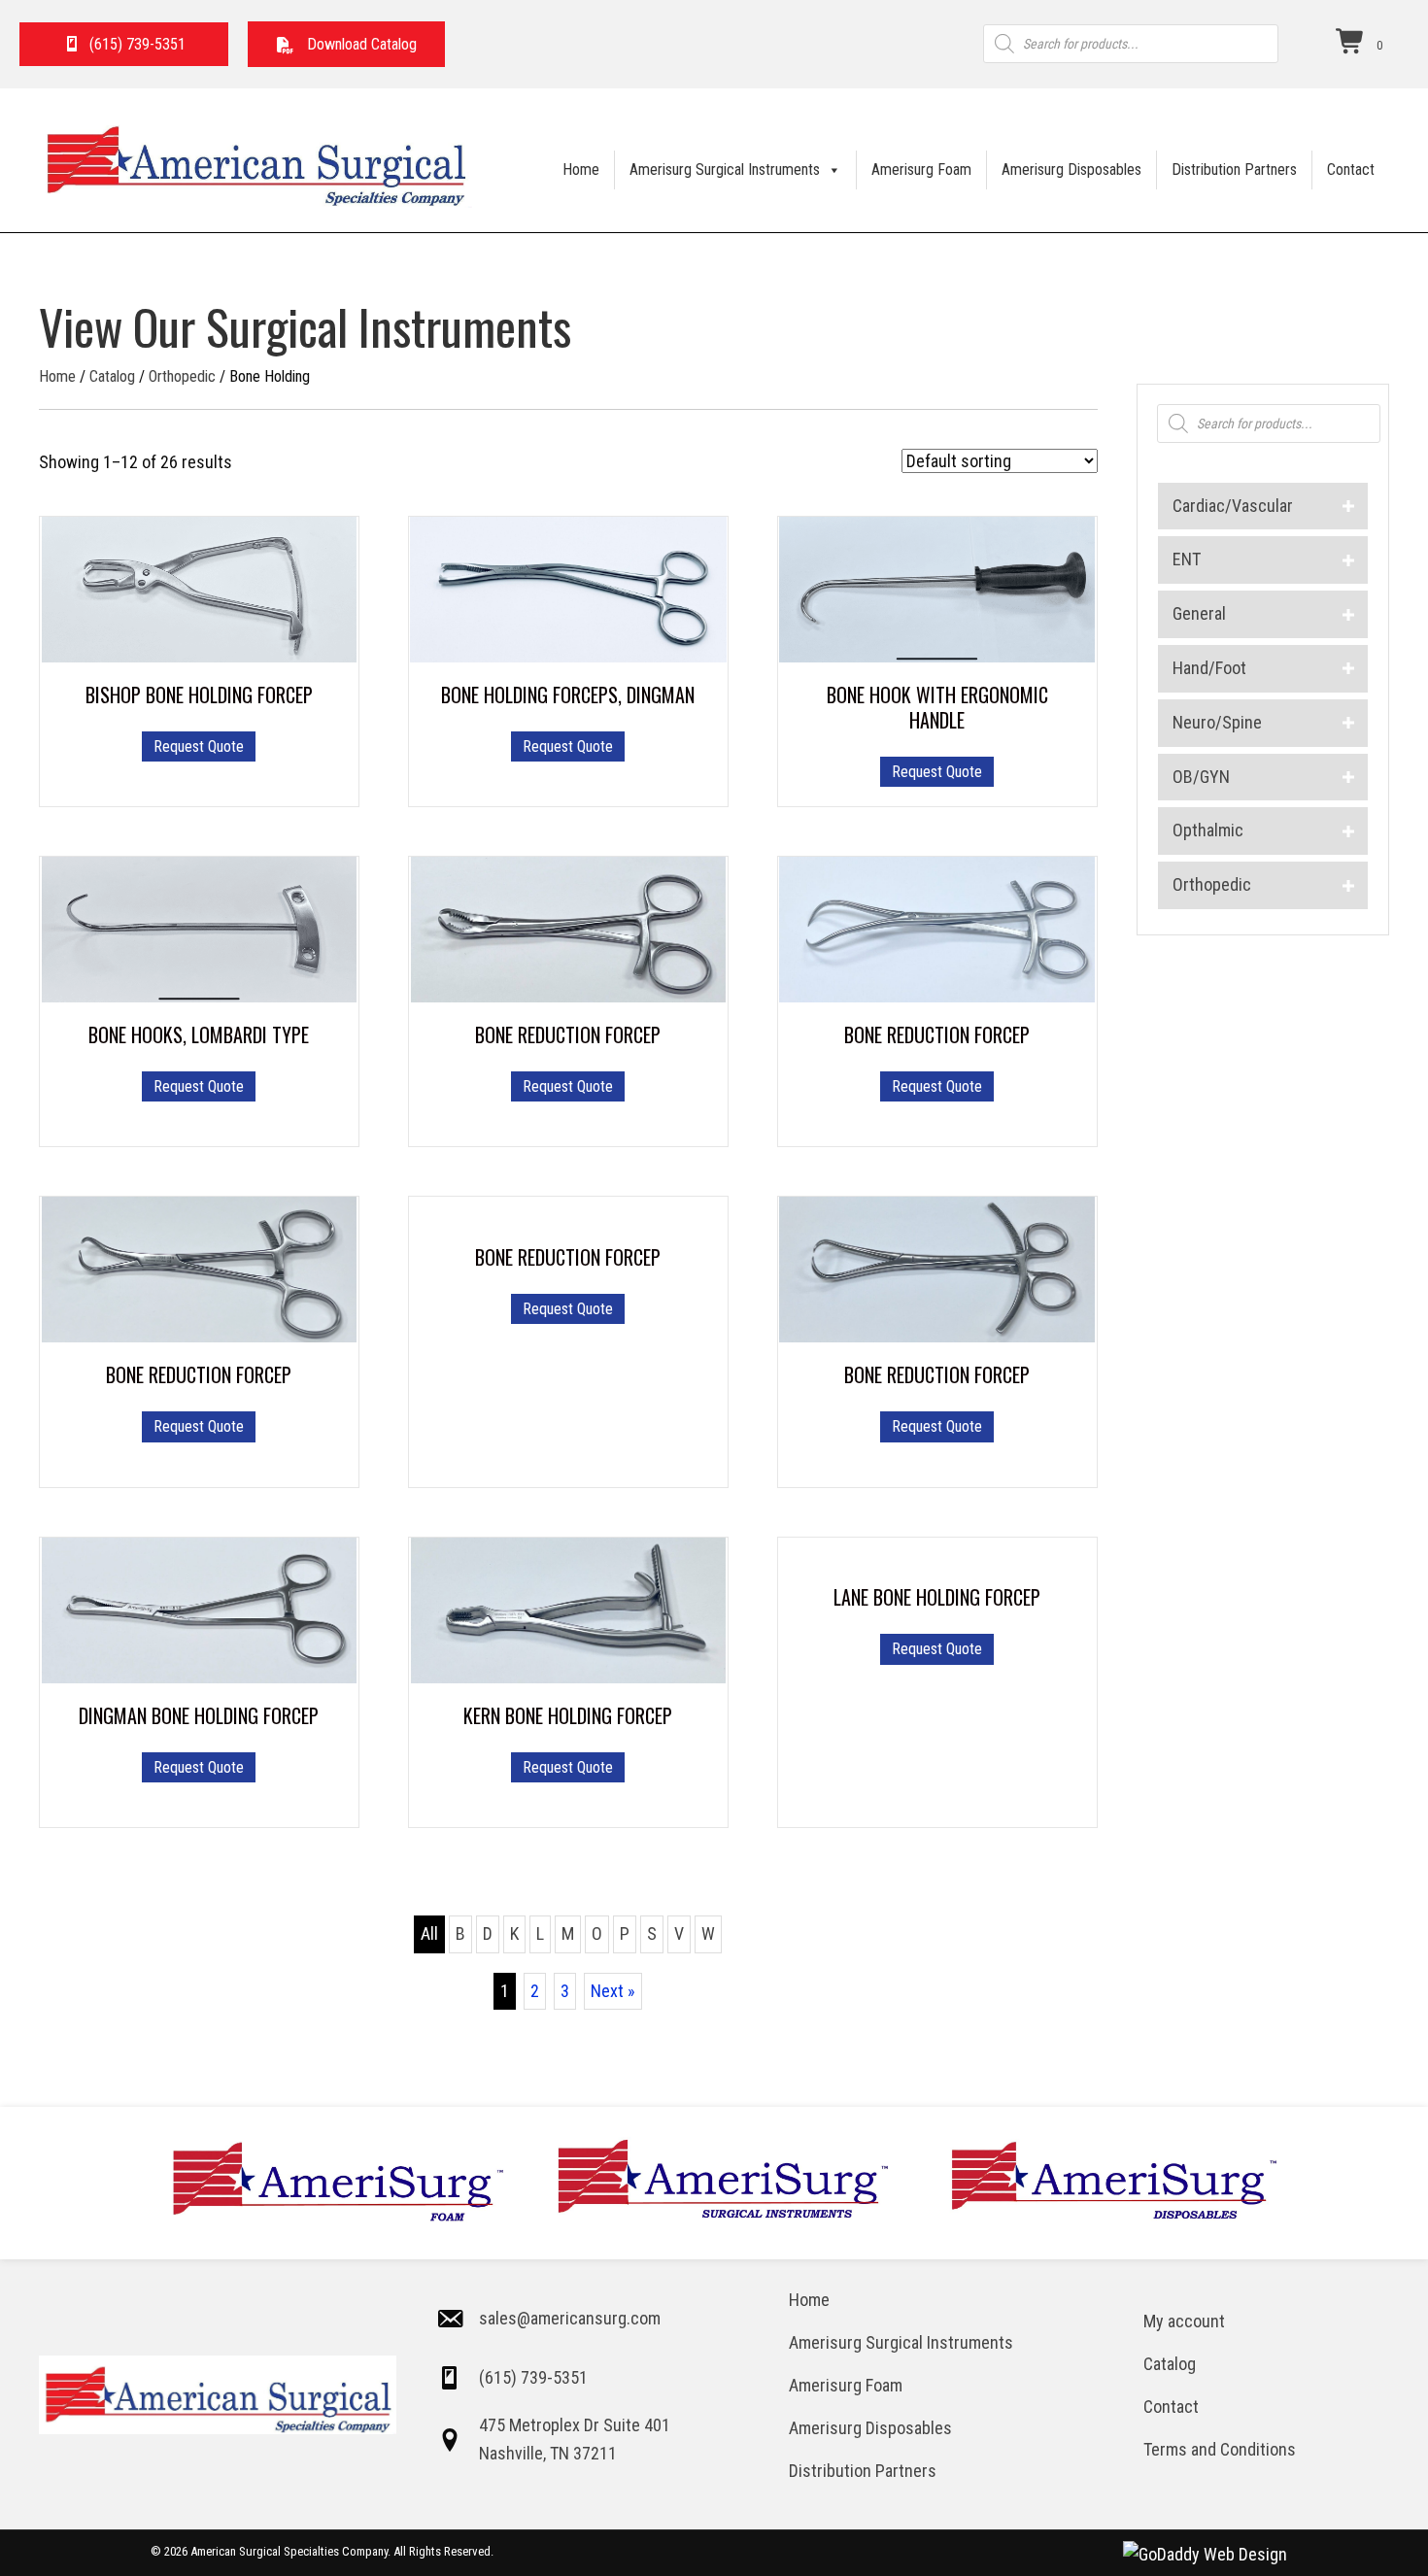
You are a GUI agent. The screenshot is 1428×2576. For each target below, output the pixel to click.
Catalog (112, 376)
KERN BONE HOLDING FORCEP (568, 1715)
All (429, 1933)
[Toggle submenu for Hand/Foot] (1349, 669)
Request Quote (199, 746)
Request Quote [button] (568, 746)
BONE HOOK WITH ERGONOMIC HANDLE (937, 707)
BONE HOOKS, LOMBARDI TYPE (199, 1034)
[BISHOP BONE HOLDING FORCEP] (200, 588)
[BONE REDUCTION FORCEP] (569, 928)
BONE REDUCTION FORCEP (568, 1034)
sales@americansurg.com (570, 2318)
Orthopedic (182, 376)
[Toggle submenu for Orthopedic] (1349, 885)
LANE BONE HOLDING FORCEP (937, 1597)
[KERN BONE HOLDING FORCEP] (569, 1608)
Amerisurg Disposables (1071, 169)
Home (581, 169)
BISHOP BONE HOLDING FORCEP (199, 695)
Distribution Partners (1234, 169)
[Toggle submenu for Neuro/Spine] (1349, 723)
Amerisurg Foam (921, 169)
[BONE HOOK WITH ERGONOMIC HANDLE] (937, 588)
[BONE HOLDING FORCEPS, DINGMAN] (568, 588)
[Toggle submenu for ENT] (1349, 560)
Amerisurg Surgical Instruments (725, 169)
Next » (613, 1991)
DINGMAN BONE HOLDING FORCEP (199, 1715)
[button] (346, 44)
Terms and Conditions (1220, 2449)
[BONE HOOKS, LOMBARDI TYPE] (200, 928)
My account (1184, 2321)
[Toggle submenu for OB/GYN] (1349, 778)
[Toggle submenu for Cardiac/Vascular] (1349, 507)
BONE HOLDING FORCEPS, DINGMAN (568, 695)
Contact (1351, 169)
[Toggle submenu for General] (1349, 614)
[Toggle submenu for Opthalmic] (1349, 831)
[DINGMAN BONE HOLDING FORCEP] (200, 1608)
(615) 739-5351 (533, 2377)
